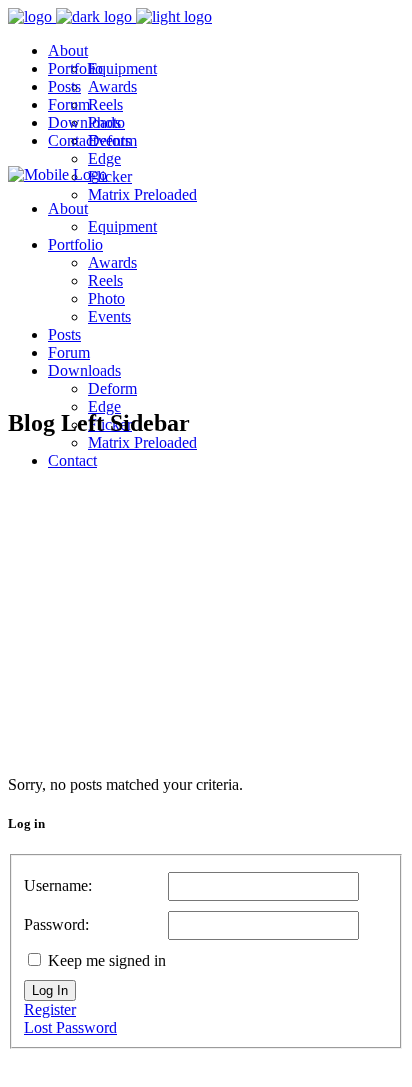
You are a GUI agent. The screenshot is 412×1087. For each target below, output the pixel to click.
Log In (50, 990)
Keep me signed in (107, 960)
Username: (58, 885)
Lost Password (70, 1027)
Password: (56, 924)
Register (50, 1009)
